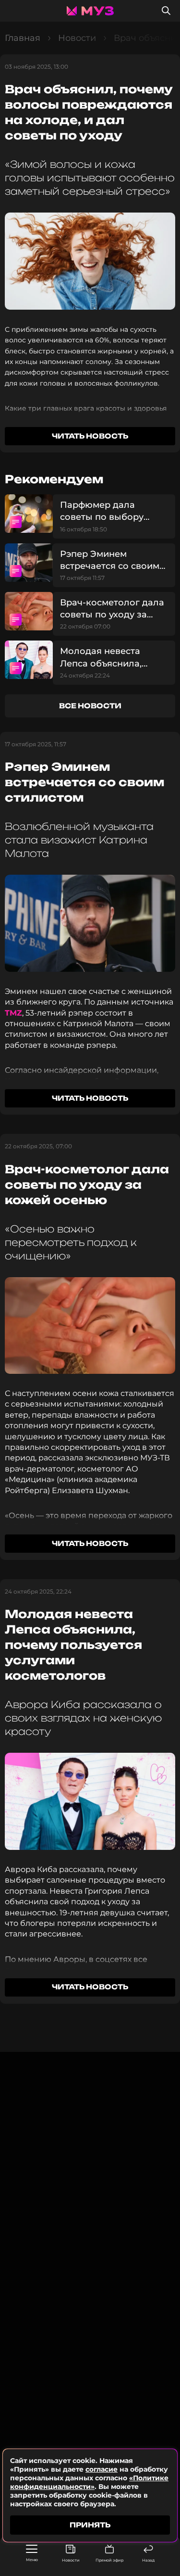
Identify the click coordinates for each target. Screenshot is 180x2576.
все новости (90, 706)
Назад (148, 2560)
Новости (71, 2560)
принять (90, 2525)
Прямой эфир (109, 2560)
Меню (32, 2560)
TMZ (13, 1013)
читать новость (90, 436)
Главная (23, 38)
